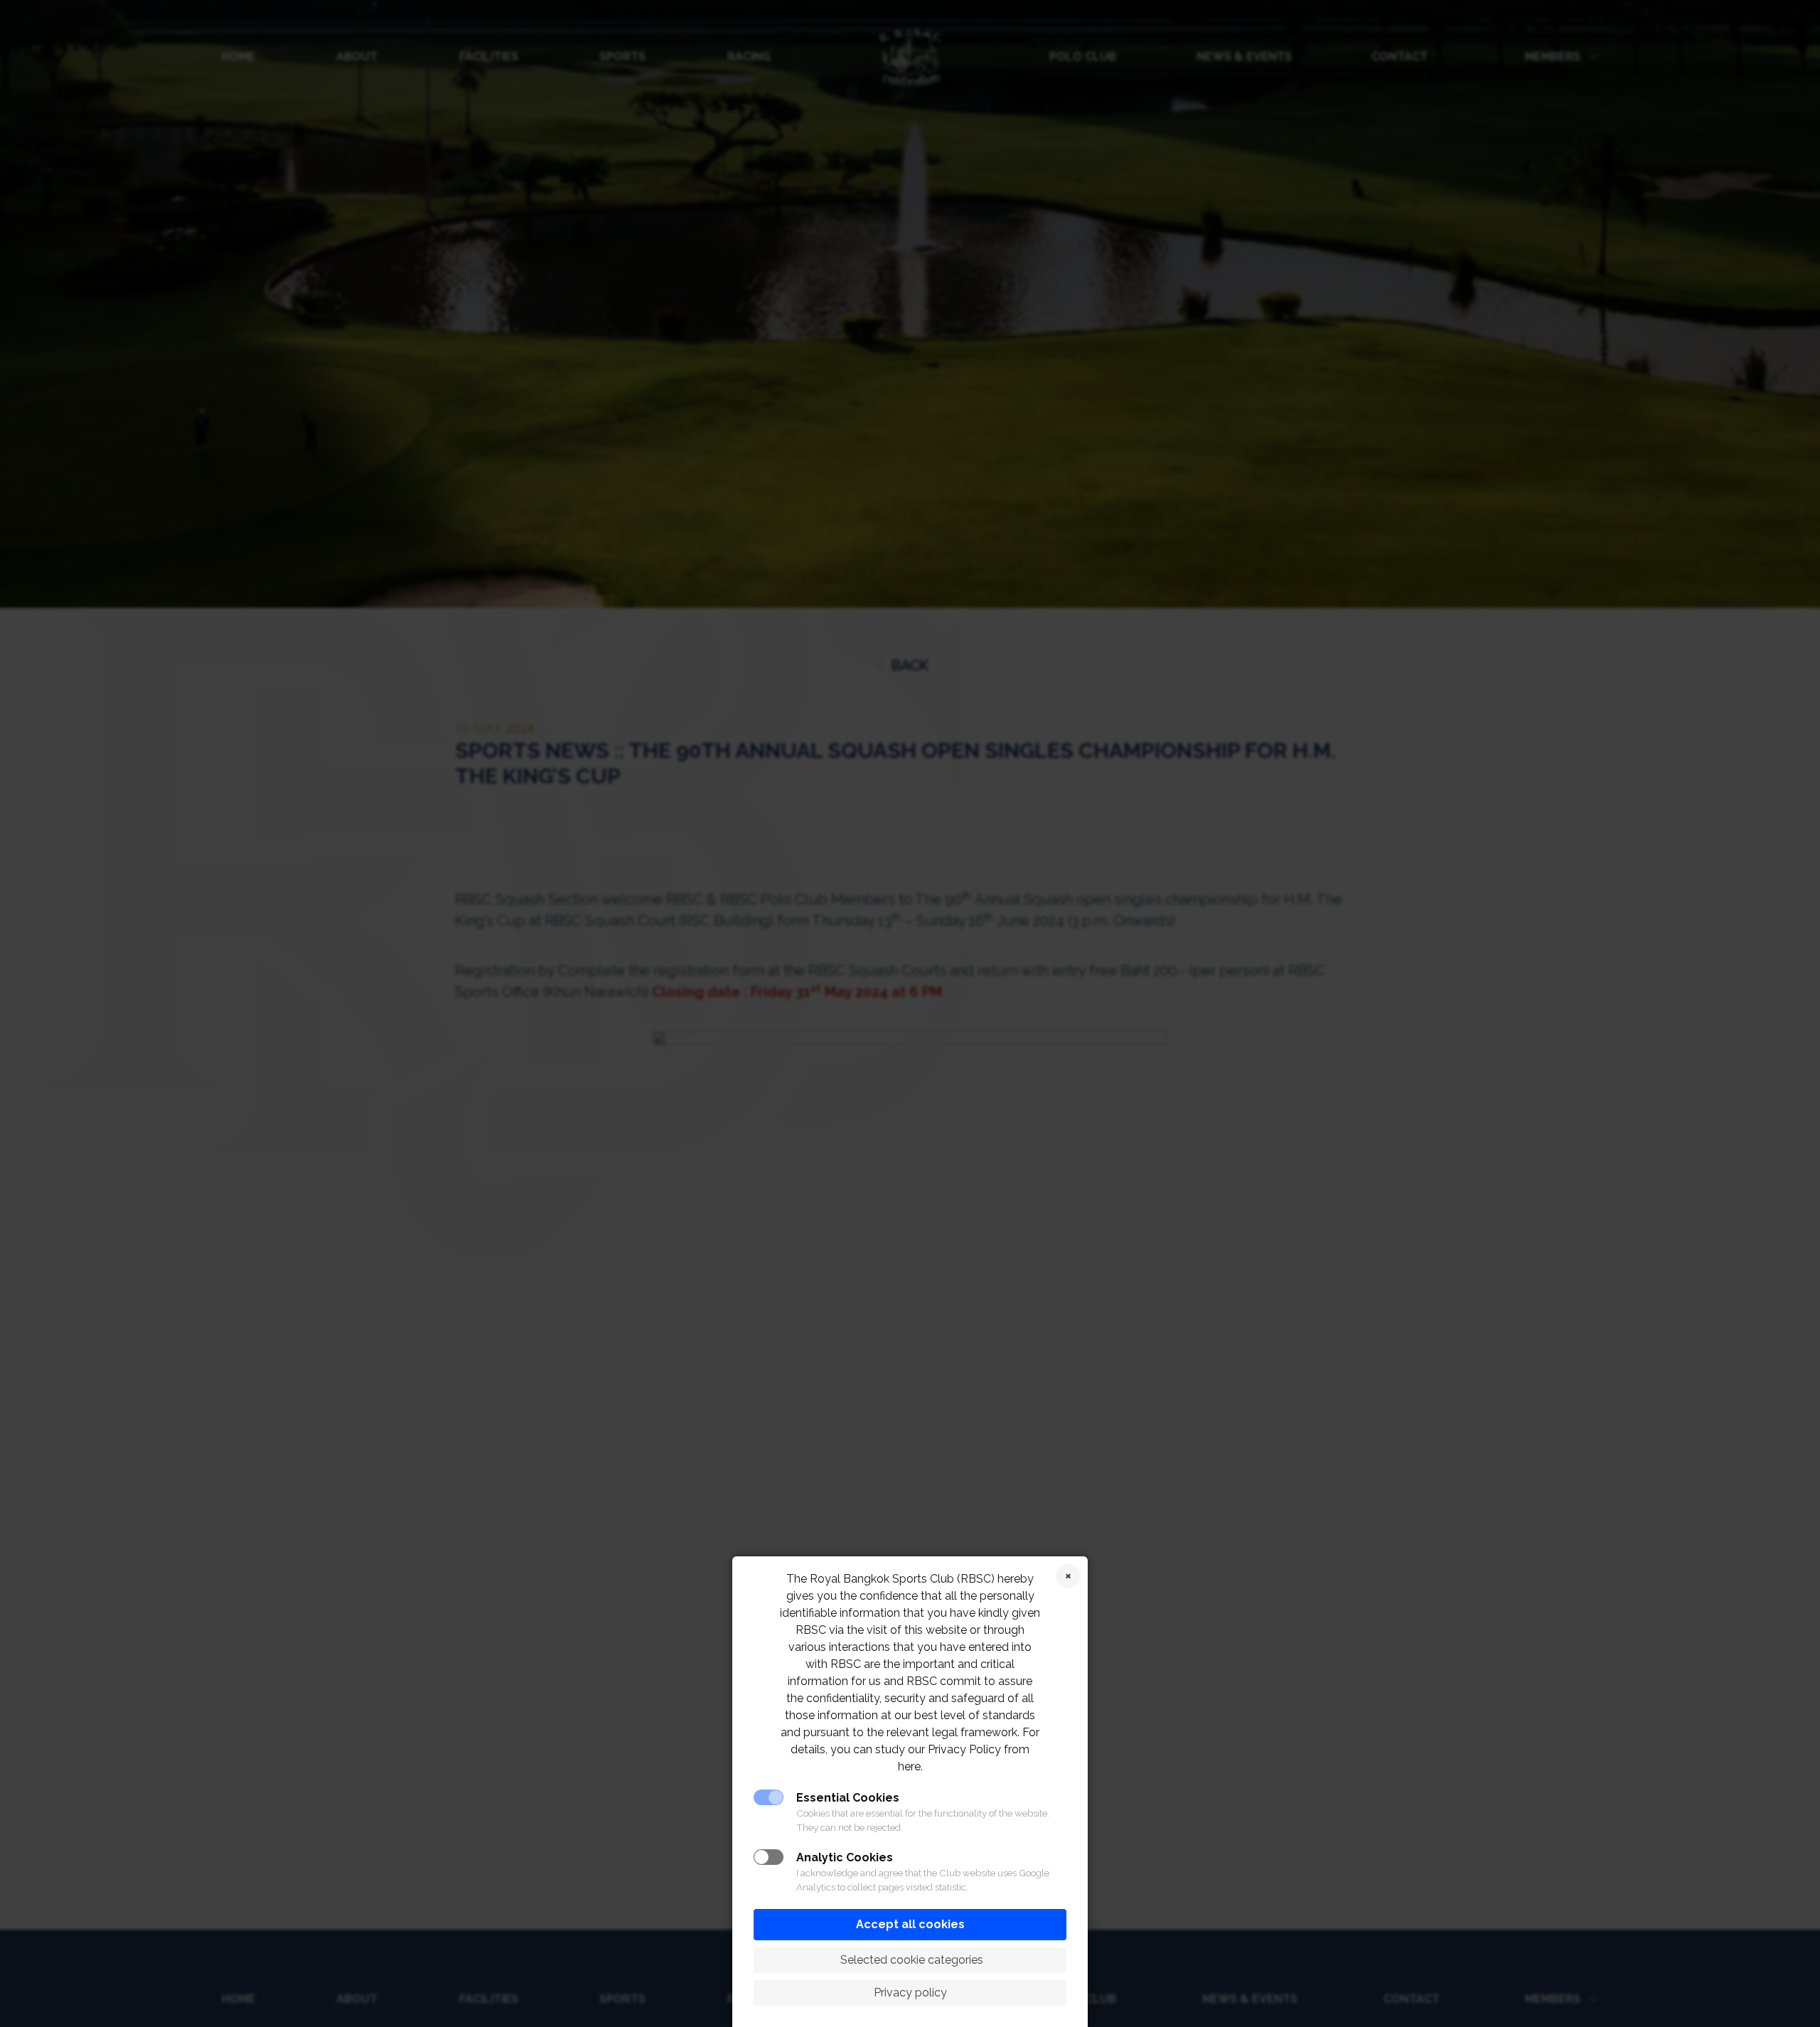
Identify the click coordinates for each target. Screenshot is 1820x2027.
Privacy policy (910, 1993)
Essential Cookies (848, 1798)
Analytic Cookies (845, 1857)
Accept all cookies (910, 1924)
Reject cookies (1068, 1576)
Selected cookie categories (910, 1960)
